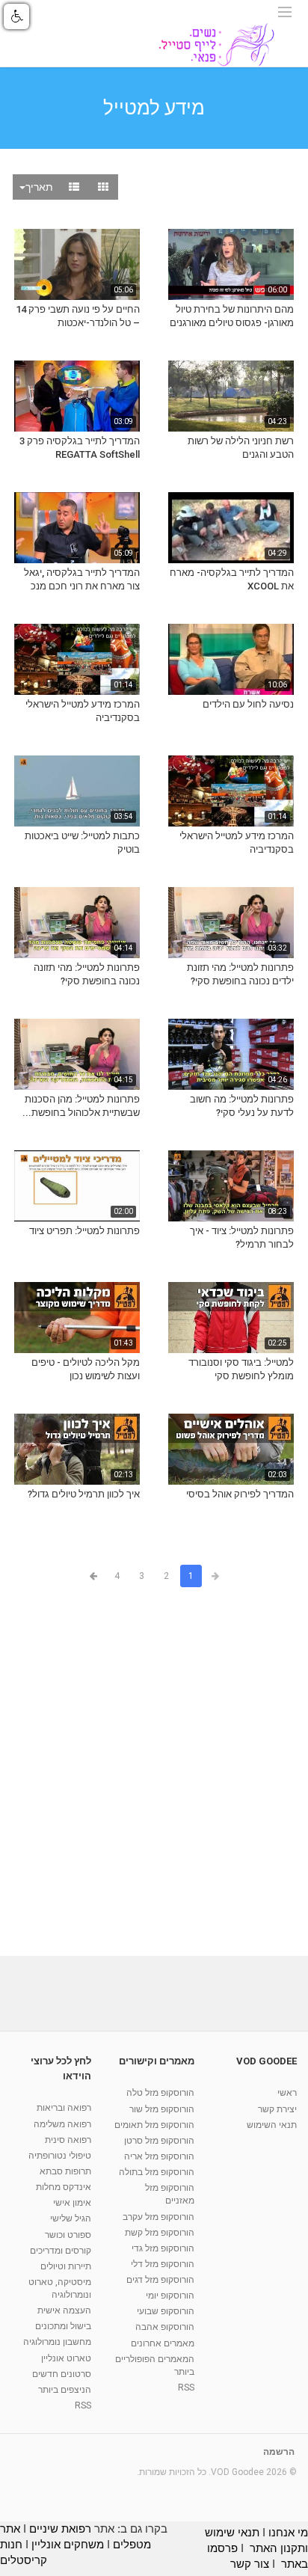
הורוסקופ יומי (170, 2296)
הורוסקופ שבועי (166, 2311)
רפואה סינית (68, 2140)
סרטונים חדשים (62, 2374)
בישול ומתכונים (63, 2326)
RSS (186, 2388)
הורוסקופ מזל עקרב (158, 2217)
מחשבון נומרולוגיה (57, 2342)
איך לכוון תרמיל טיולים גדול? (84, 1494)
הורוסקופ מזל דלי (163, 2264)
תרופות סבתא (65, 2171)
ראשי (287, 2093)
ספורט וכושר (68, 2235)
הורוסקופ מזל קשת (160, 2233)
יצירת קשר (277, 2109)
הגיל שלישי (71, 2218)
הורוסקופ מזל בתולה (157, 2172)
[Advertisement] (154, 1774)
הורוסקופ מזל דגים (160, 2280)
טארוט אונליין (66, 2358)
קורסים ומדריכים (61, 2251)
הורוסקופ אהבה (165, 2327)
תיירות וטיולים (66, 2266)
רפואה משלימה (62, 2124)
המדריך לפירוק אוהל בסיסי (240, 1494)
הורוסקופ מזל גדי (163, 2248)
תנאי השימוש (272, 2125)
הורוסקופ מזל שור (162, 2109)
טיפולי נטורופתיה (60, 2156)
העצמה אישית (64, 2310)
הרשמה (279, 2452)
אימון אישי (72, 2203)
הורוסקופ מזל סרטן (159, 2141)
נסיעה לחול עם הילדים (248, 704)
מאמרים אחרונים (163, 2343)
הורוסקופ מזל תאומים (154, 2125)
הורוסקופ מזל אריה (159, 2156)
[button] (16, 16)
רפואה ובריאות (64, 2108)
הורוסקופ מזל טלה (160, 2093)
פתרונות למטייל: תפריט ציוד (84, 1231)
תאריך (39, 187)
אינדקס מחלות (64, 2187)
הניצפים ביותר (65, 2390)
